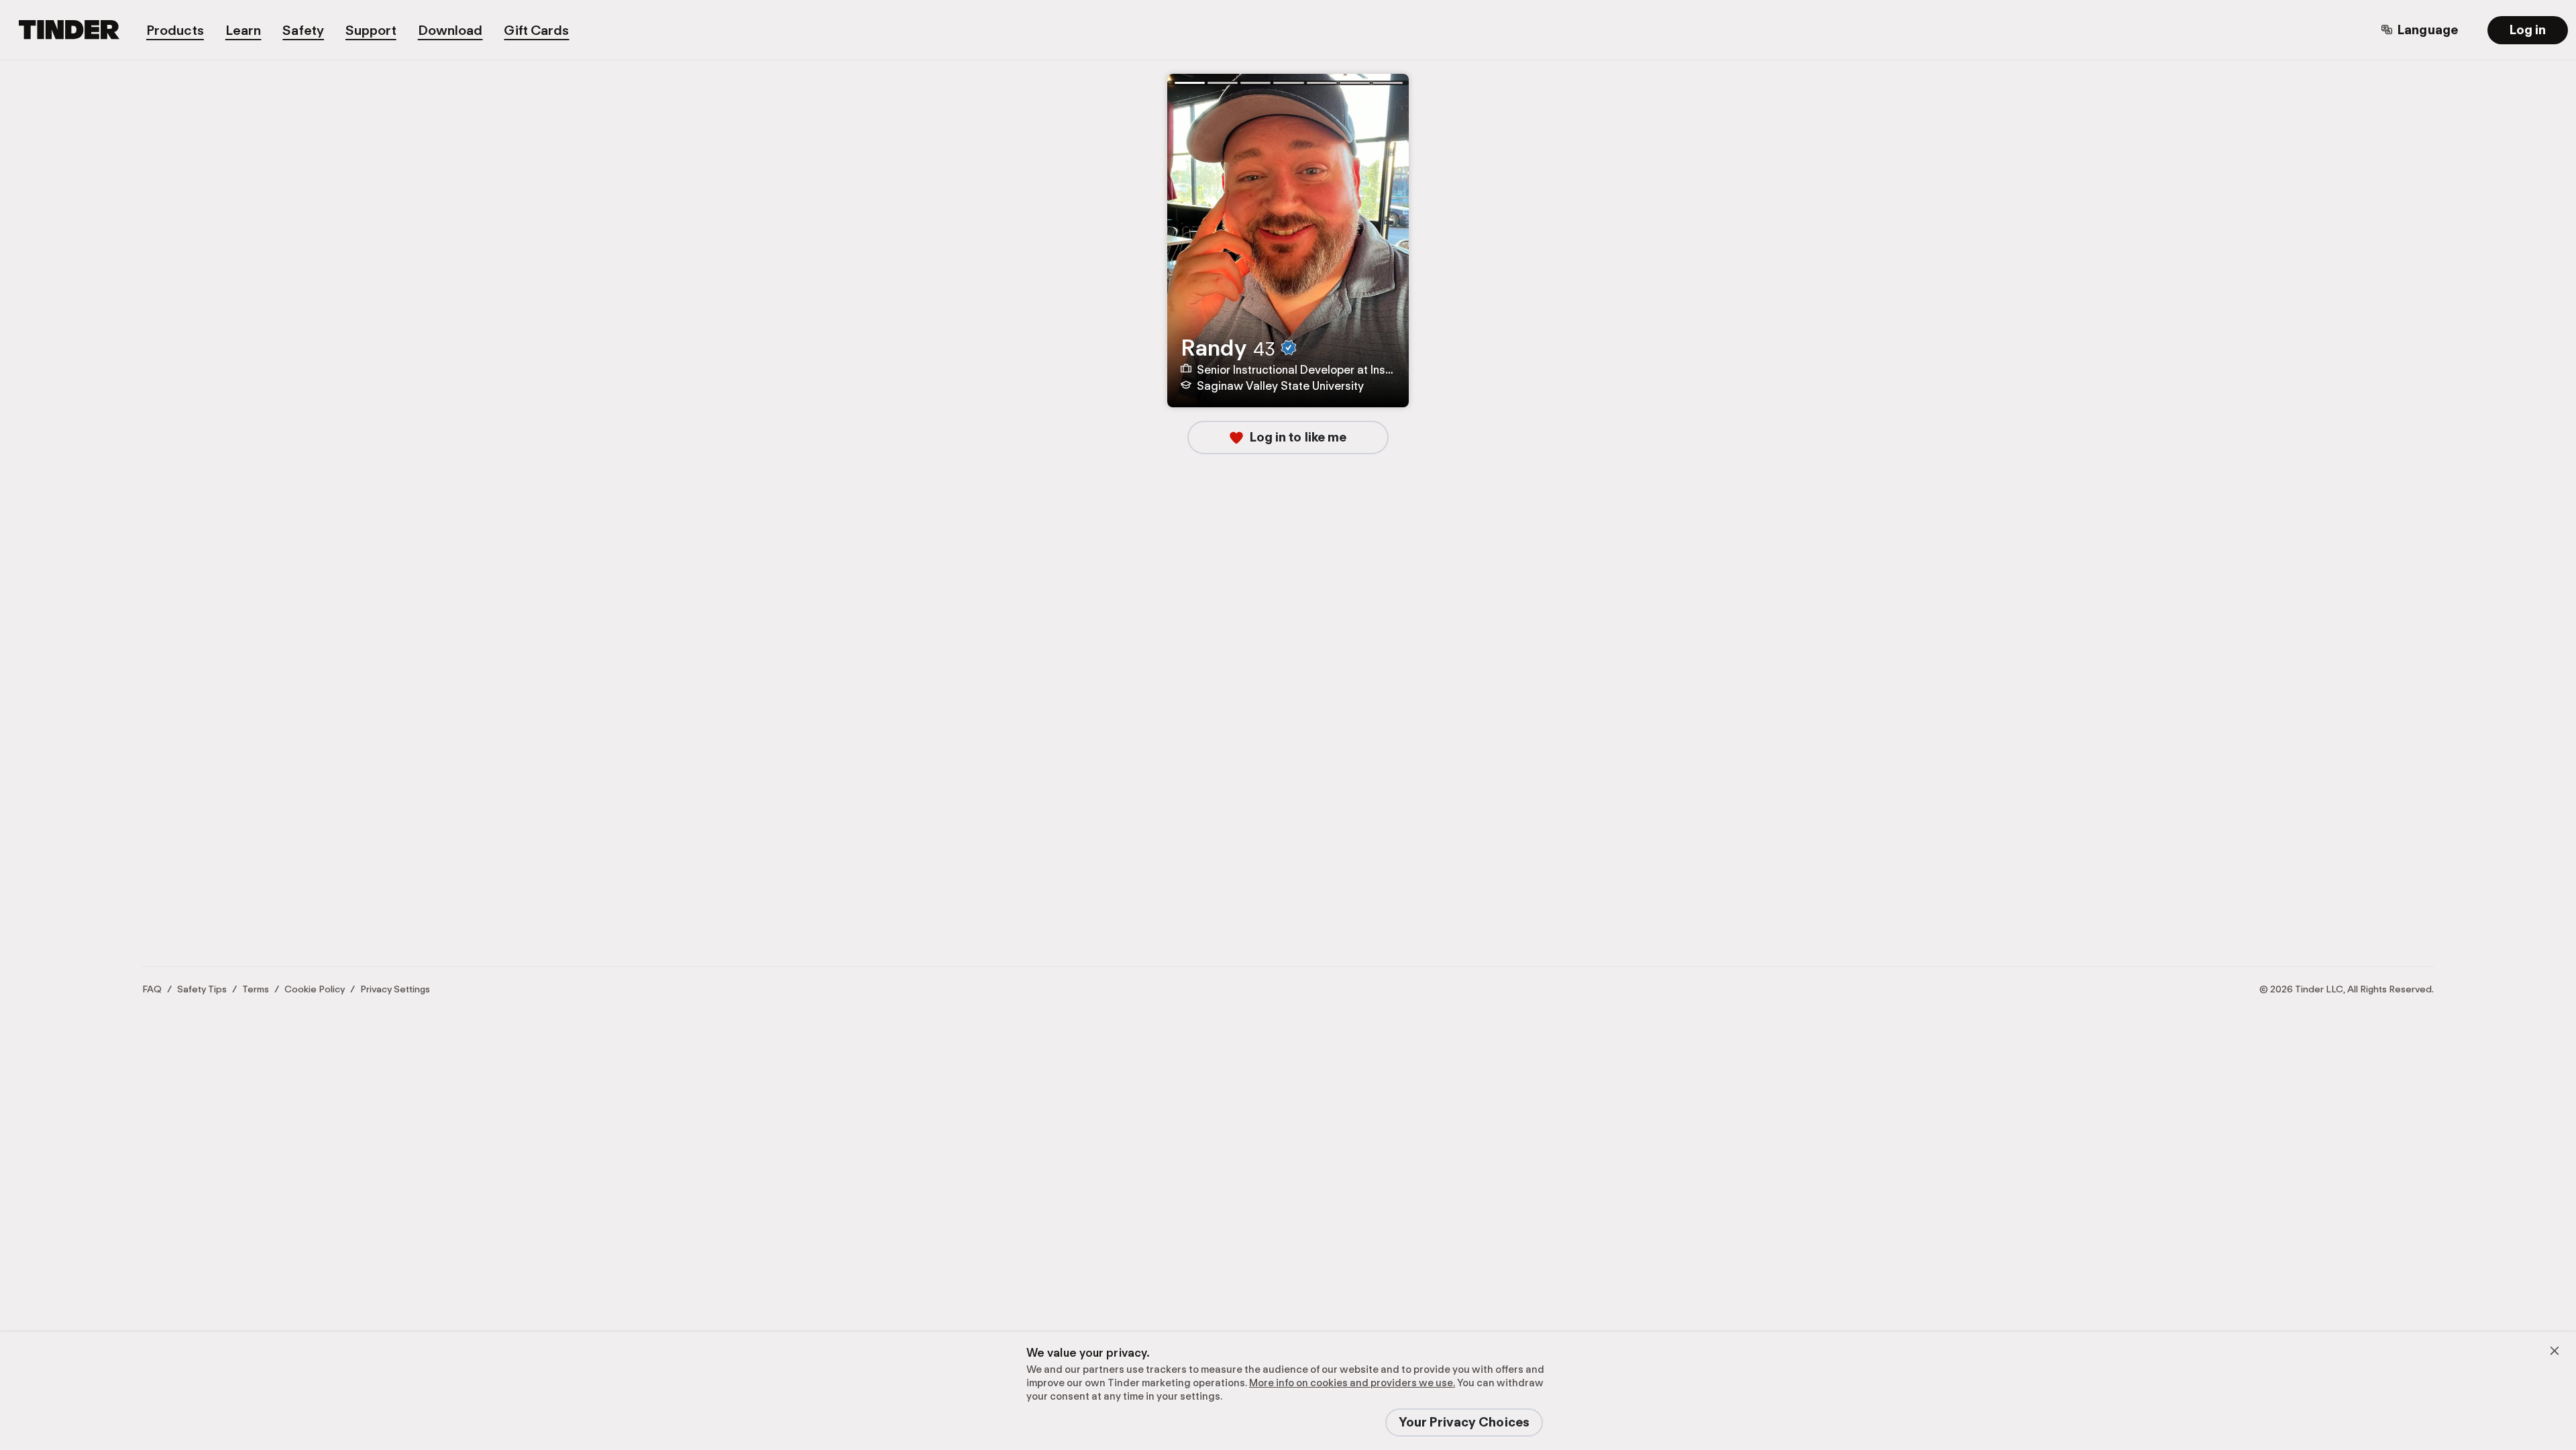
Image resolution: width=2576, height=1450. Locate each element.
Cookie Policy (315, 989)
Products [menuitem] (175, 30)
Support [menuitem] (371, 30)
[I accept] (2555, 1351)
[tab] (1189, 83)
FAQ (152, 989)
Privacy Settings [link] (395, 989)
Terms (256, 989)
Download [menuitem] (450, 30)
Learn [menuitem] (244, 30)
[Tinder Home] (77, 30)
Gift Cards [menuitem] (536, 30)
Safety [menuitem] (303, 30)
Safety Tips (202, 989)
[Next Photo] (1391, 251)
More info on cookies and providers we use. (1352, 1383)
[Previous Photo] (1185, 251)
